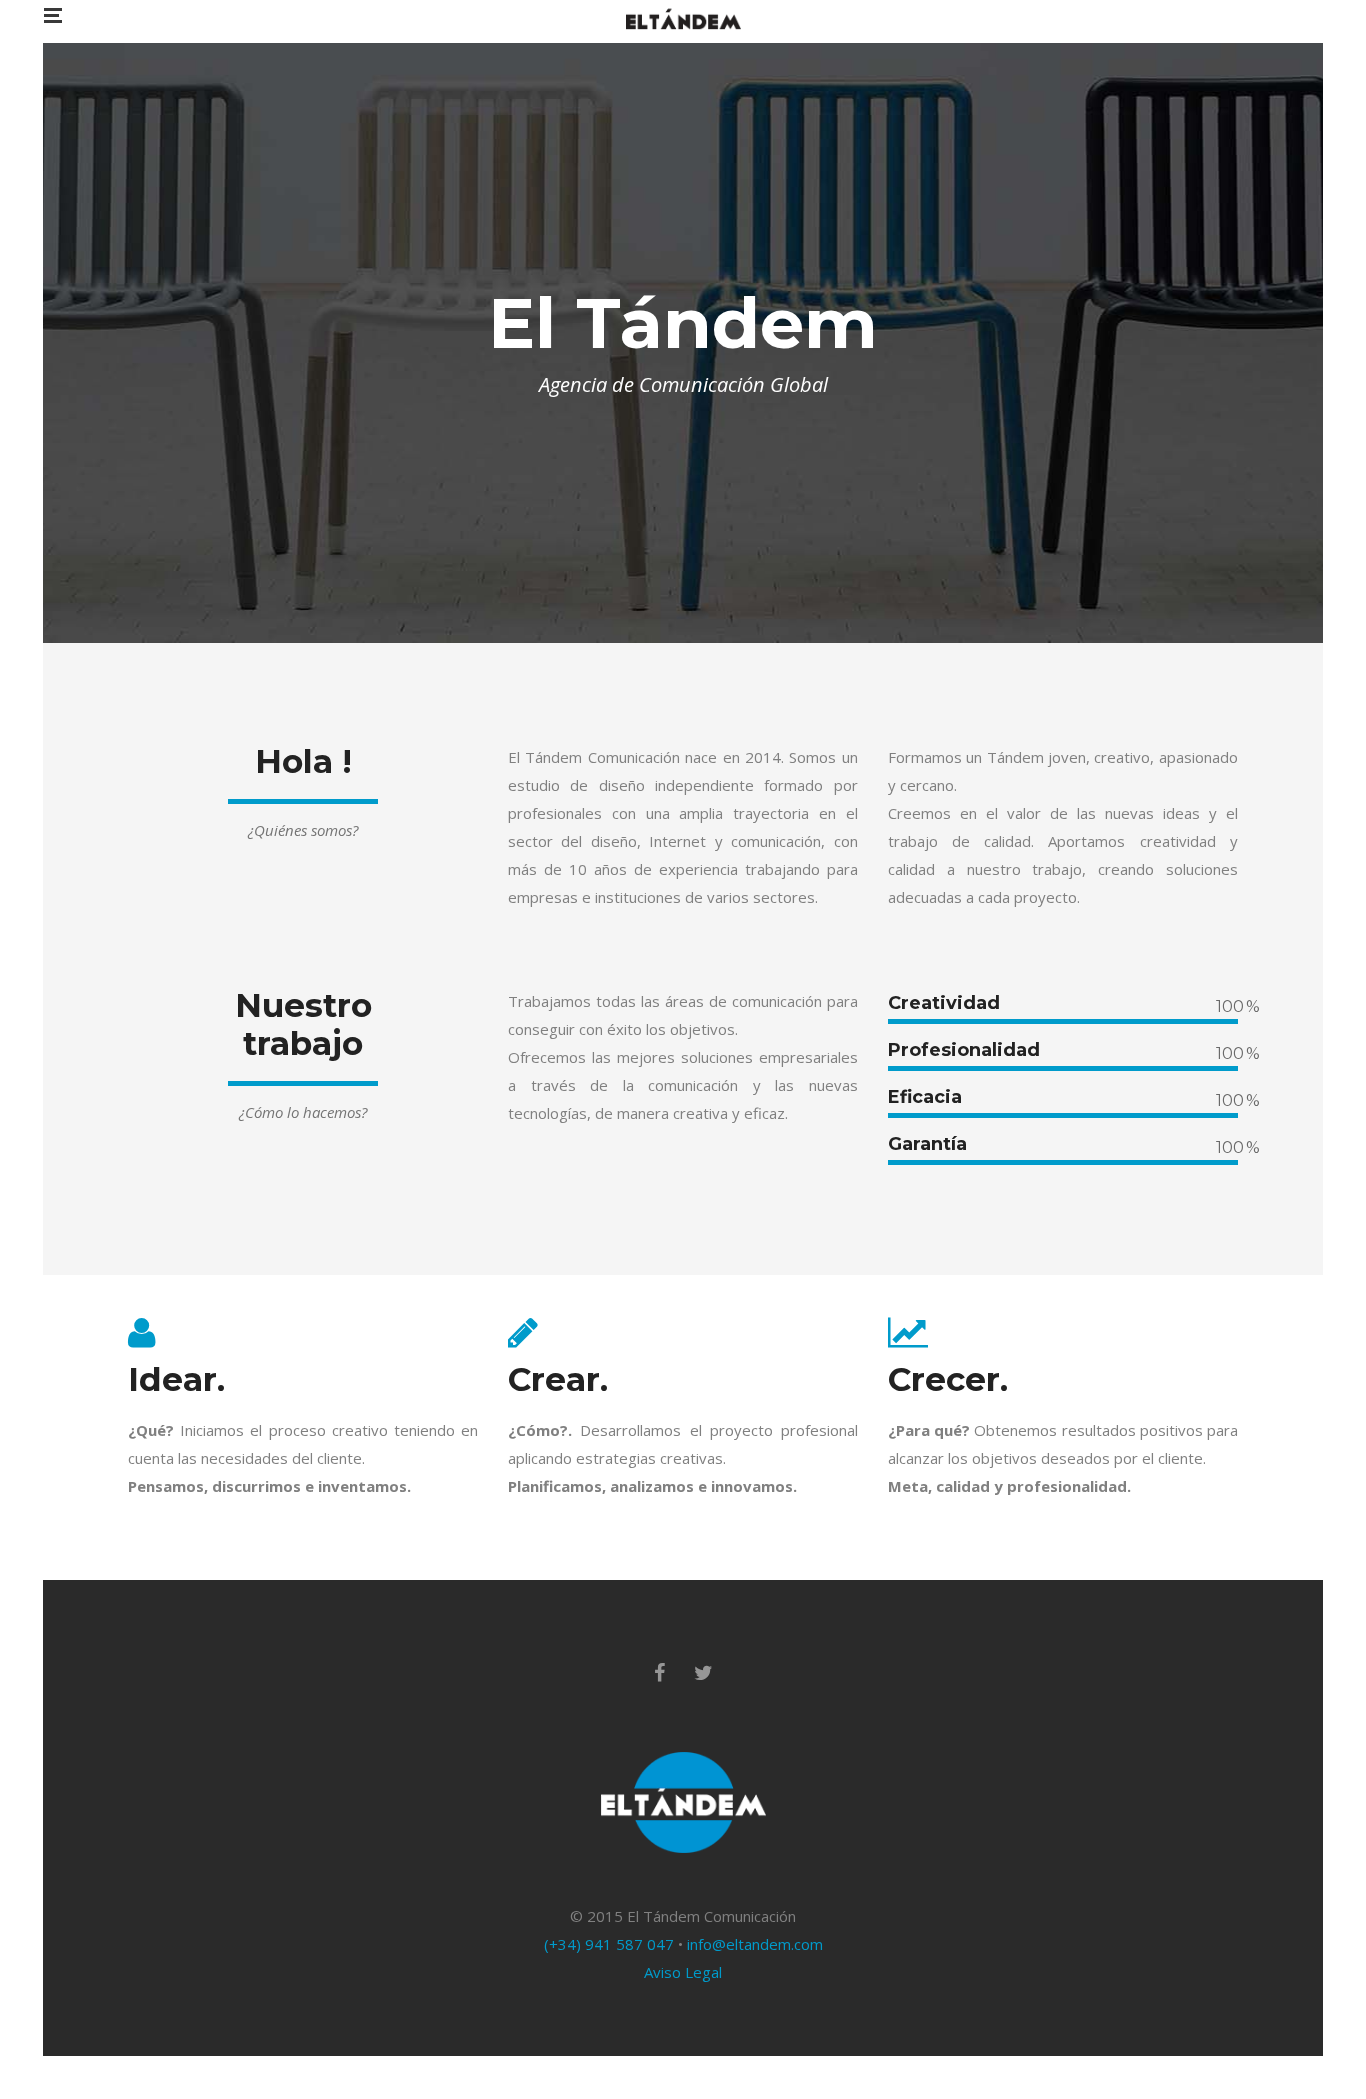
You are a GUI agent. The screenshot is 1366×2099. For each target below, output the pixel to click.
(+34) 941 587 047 (609, 1944)
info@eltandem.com (755, 1944)
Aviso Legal (683, 1972)
